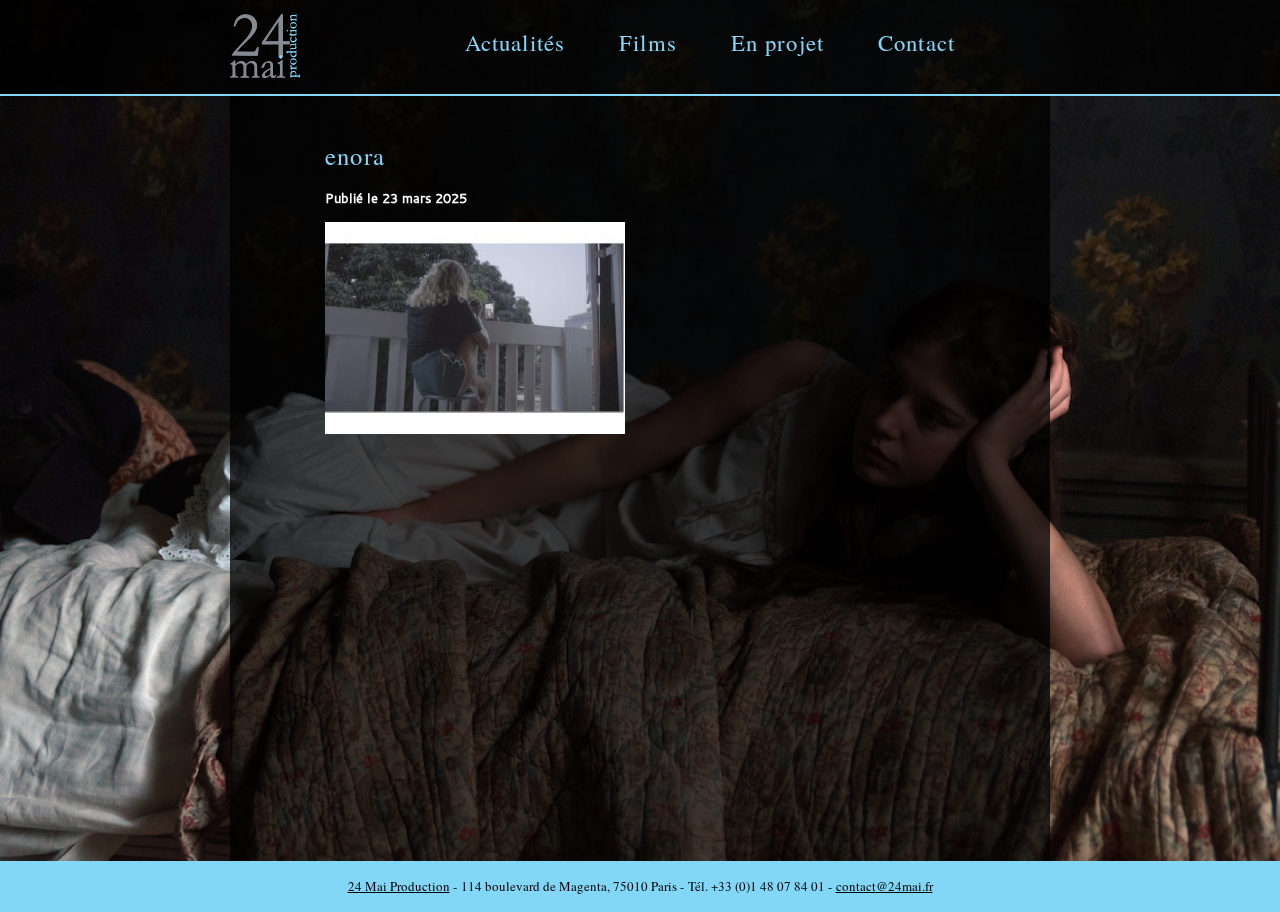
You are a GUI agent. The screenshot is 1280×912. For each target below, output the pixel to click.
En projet (777, 42)
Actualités (515, 42)
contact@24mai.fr (884, 886)
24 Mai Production (399, 886)
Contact (916, 42)
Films (648, 42)
